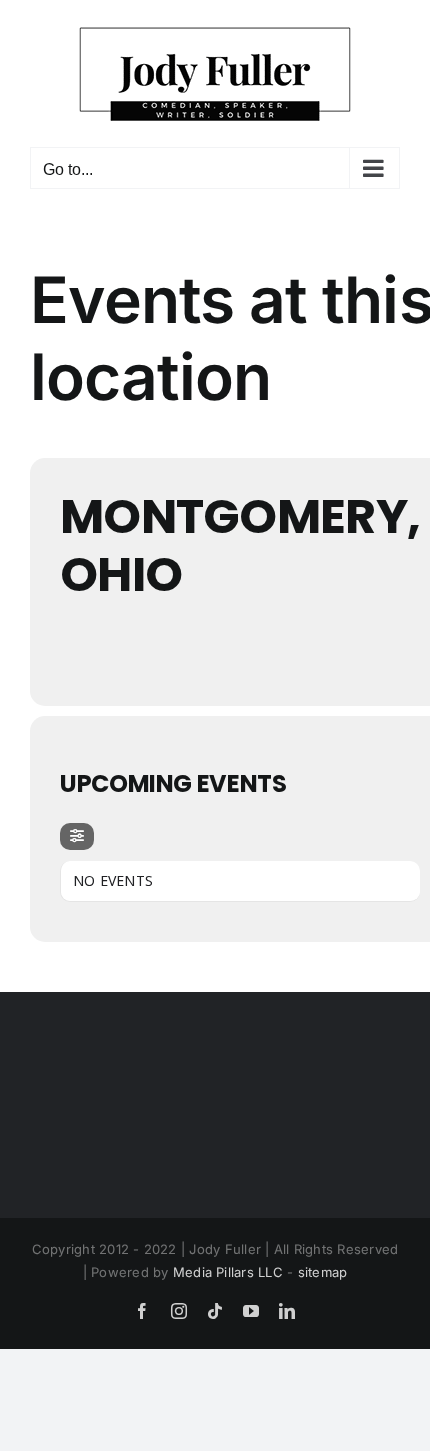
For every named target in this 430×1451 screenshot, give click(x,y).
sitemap (323, 1272)
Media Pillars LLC (228, 1272)
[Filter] (77, 836)
